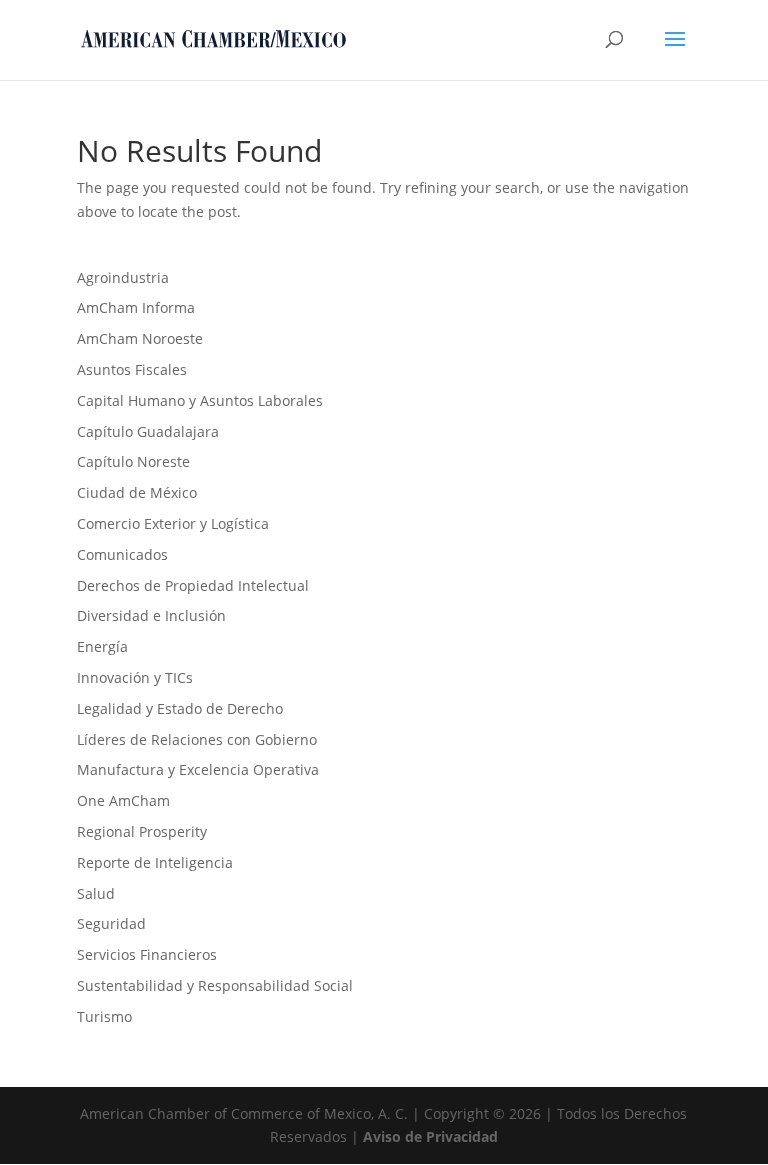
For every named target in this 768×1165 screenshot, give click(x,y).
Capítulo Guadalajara (148, 431)
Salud (96, 893)
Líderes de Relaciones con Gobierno (197, 739)
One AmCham (123, 800)
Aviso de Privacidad (430, 1136)
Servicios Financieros (147, 954)
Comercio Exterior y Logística (173, 523)
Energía (102, 646)
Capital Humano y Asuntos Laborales (200, 400)
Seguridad (111, 923)
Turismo (104, 1016)
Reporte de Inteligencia (155, 862)
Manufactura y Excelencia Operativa (198, 769)
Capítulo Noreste (133, 461)
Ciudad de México (137, 492)
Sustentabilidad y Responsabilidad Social (215, 985)
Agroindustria (123, 277)
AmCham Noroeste (140, 338)
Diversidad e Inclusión (151, 615)
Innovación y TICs (135, 677)
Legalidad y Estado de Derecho (180, 708)
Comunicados (122, 554)
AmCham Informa (136, 307)
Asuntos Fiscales (132, 369)
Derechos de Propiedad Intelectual (193, 585)
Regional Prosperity (142, 831)
